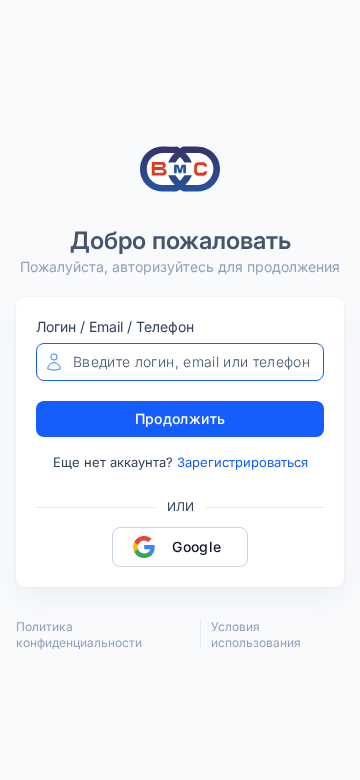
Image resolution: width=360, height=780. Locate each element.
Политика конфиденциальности (79, 634)
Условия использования (256, 634)
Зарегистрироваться (242, 462)
